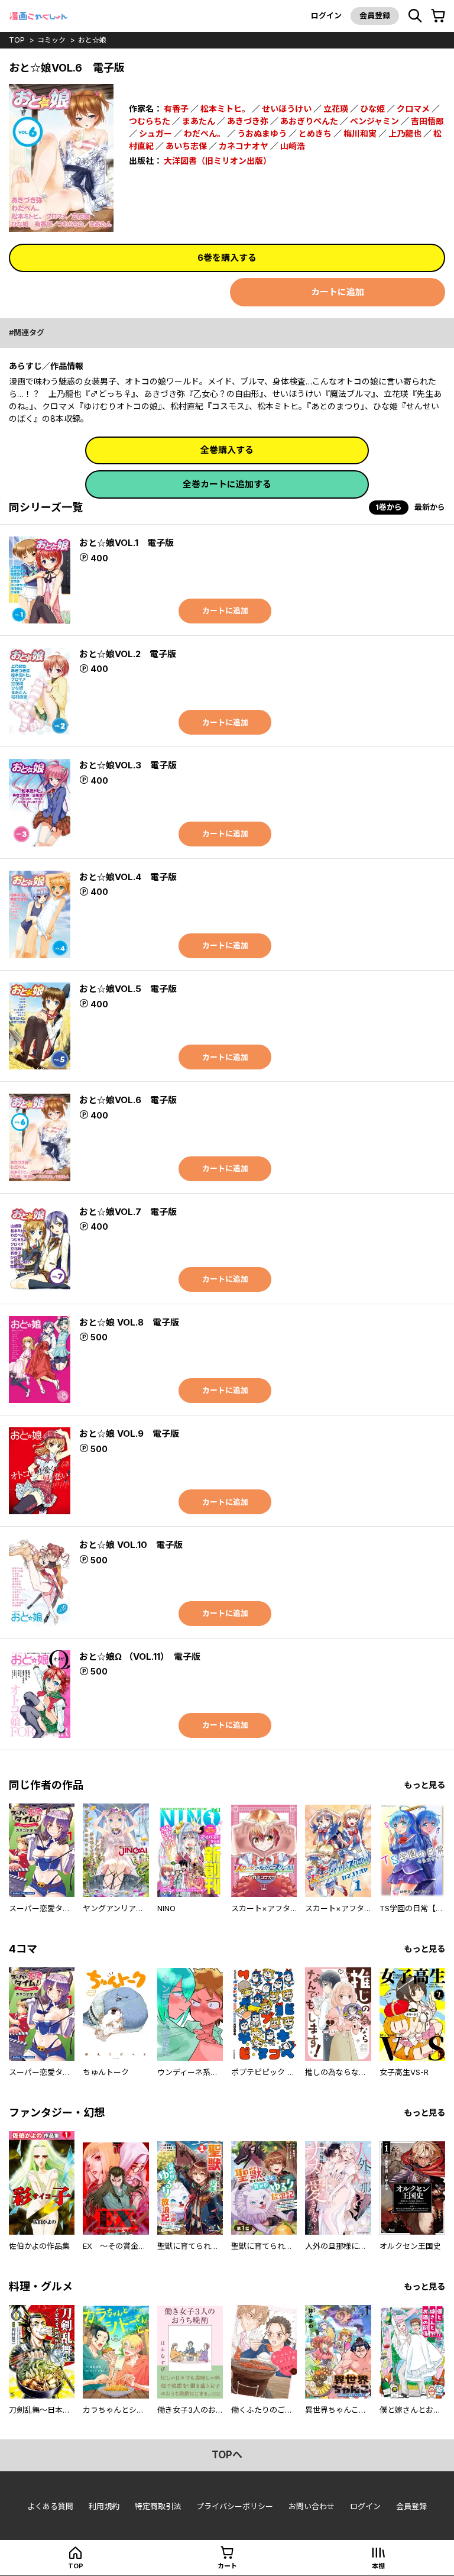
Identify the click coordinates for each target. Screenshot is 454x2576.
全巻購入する (227, 450)
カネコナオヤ (244, 146)
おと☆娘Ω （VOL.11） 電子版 (140, 1657)
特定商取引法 (158, 2506)
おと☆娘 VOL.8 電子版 (129, 1322)
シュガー (155, 133)
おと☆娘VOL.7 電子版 (128, 1212)
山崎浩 (293, 146)
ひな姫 (372, 109)
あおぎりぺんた (309, 121)
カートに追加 (338, 292)
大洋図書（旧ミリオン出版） (218, 161)
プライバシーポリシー (235, 2506)
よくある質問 (50, 2506)
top (17, 40)
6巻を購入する (227, 258)
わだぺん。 (205, 133)
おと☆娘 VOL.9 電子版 (129, 1434)
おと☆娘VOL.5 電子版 (128, 989)
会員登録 (375, 15)
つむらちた (150, 121)
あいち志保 (186, 146)
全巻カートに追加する (227, 484)
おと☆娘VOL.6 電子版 (128, 1100)
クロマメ (413, 109)
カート (227, 2566)
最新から (430, 507)
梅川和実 (360, 133)
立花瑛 (336, 109)
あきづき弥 (248, 121)
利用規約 (104, 2506)
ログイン (326, 15)
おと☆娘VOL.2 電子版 (128, 654)
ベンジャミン (374, 121)
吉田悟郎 (427, 121)
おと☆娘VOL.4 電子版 (128, 877)
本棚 (378, 2566)
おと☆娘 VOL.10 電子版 (131, 1545)
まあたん (199, 121)
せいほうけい (287, 109)
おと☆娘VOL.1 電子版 (127, 543)
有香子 (176, 109)
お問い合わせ (312, 2506)
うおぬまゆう (262, 133)
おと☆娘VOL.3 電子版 (128, 765)
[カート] (438, 16)
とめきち (315, 133)
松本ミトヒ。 (225, 109)
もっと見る (424, 1785)
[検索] (415, 16)
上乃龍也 (405, 133)
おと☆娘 (92, 40)
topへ (227, 2455)
